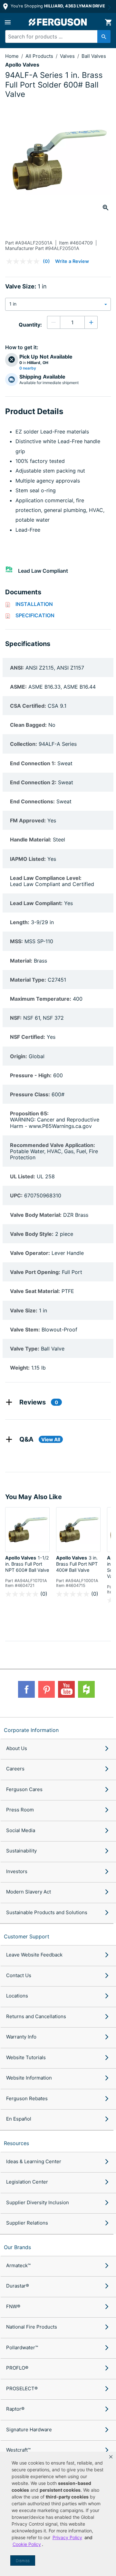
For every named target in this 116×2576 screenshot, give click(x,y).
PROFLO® (17, 2368)
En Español (19, 2119)
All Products (40, 56)
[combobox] (55, 37)
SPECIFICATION (35, 615)
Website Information (29, 2078)
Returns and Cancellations (36, 2016)
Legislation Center (27, 2182)
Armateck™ (18, 2265)
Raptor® (15, 2409)
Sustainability (21, 1851)
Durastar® (18, 2286)
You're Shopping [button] (57, 6)
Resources (16, 2143)
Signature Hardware (29, 2430)
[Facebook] (26, 1689)
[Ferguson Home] (58, 22)
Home (12, 56)
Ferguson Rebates (27, 2098)
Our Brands (17, 2247)
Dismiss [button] (23, 2561)
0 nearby (28, 368)
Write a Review (72, 261)
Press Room (20, 1810)
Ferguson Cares (24, 1789)
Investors (17, 1871)
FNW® (13, 2306)
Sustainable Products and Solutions (47, 1912)
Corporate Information (31, 1730)
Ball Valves (94, 56)
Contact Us (19, 1975)
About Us (17, 1748)
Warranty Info (21, 2037)
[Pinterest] (46, 1689)
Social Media (21, 1830)
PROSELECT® (22, 2388)
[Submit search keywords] (104, 37)
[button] (111, 2457)
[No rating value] (24, 261)
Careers (15, 1769)
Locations (17, 1996)
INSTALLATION (34, 604)
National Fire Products (32, 2327)
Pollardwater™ (22, 2347)
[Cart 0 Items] (108, 22)
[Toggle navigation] (8, 22)
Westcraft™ (18, 2450)
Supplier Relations (27, 2223)
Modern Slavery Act (29, 1892)
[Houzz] (86, 1689)
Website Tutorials (26, 2057)
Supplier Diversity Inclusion (38, 2202)
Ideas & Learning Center (34, 2161)
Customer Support (27, 1936)
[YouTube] (66, 1689)
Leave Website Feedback (34, 1955)
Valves (68, 56)
